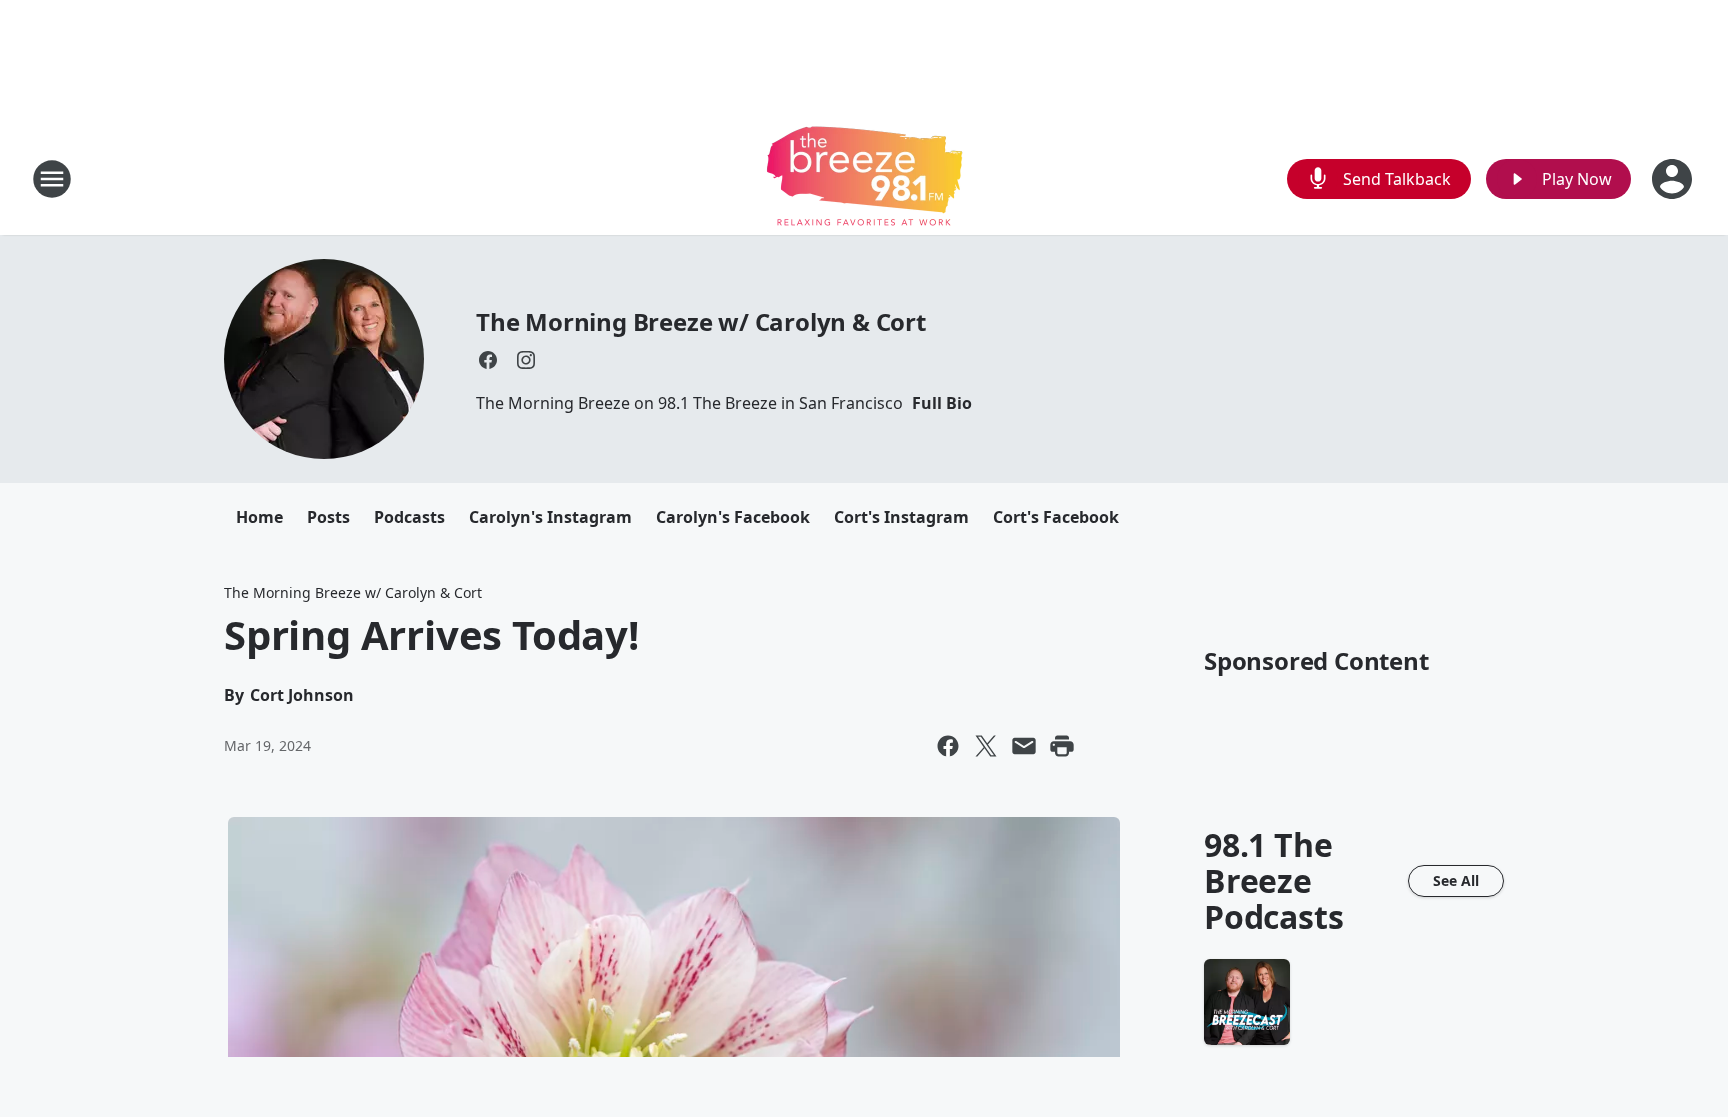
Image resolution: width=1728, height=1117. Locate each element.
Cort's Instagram (901, 517)
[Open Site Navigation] (52, 179)
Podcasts (409, 517)
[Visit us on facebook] (488, 360)
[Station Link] (864, 178)
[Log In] (1674, 179)
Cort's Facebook (1056, 517)
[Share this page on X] (986, 746)
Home (259, 517)
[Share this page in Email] (1024, 746)
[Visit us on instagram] (526, 360)
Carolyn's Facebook (733, 517)
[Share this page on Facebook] (948, 746)
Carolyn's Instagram (550, 517)
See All (1456, 880)
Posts (328, 517)
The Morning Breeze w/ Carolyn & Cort (701, 321)
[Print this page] (1062, 746)
